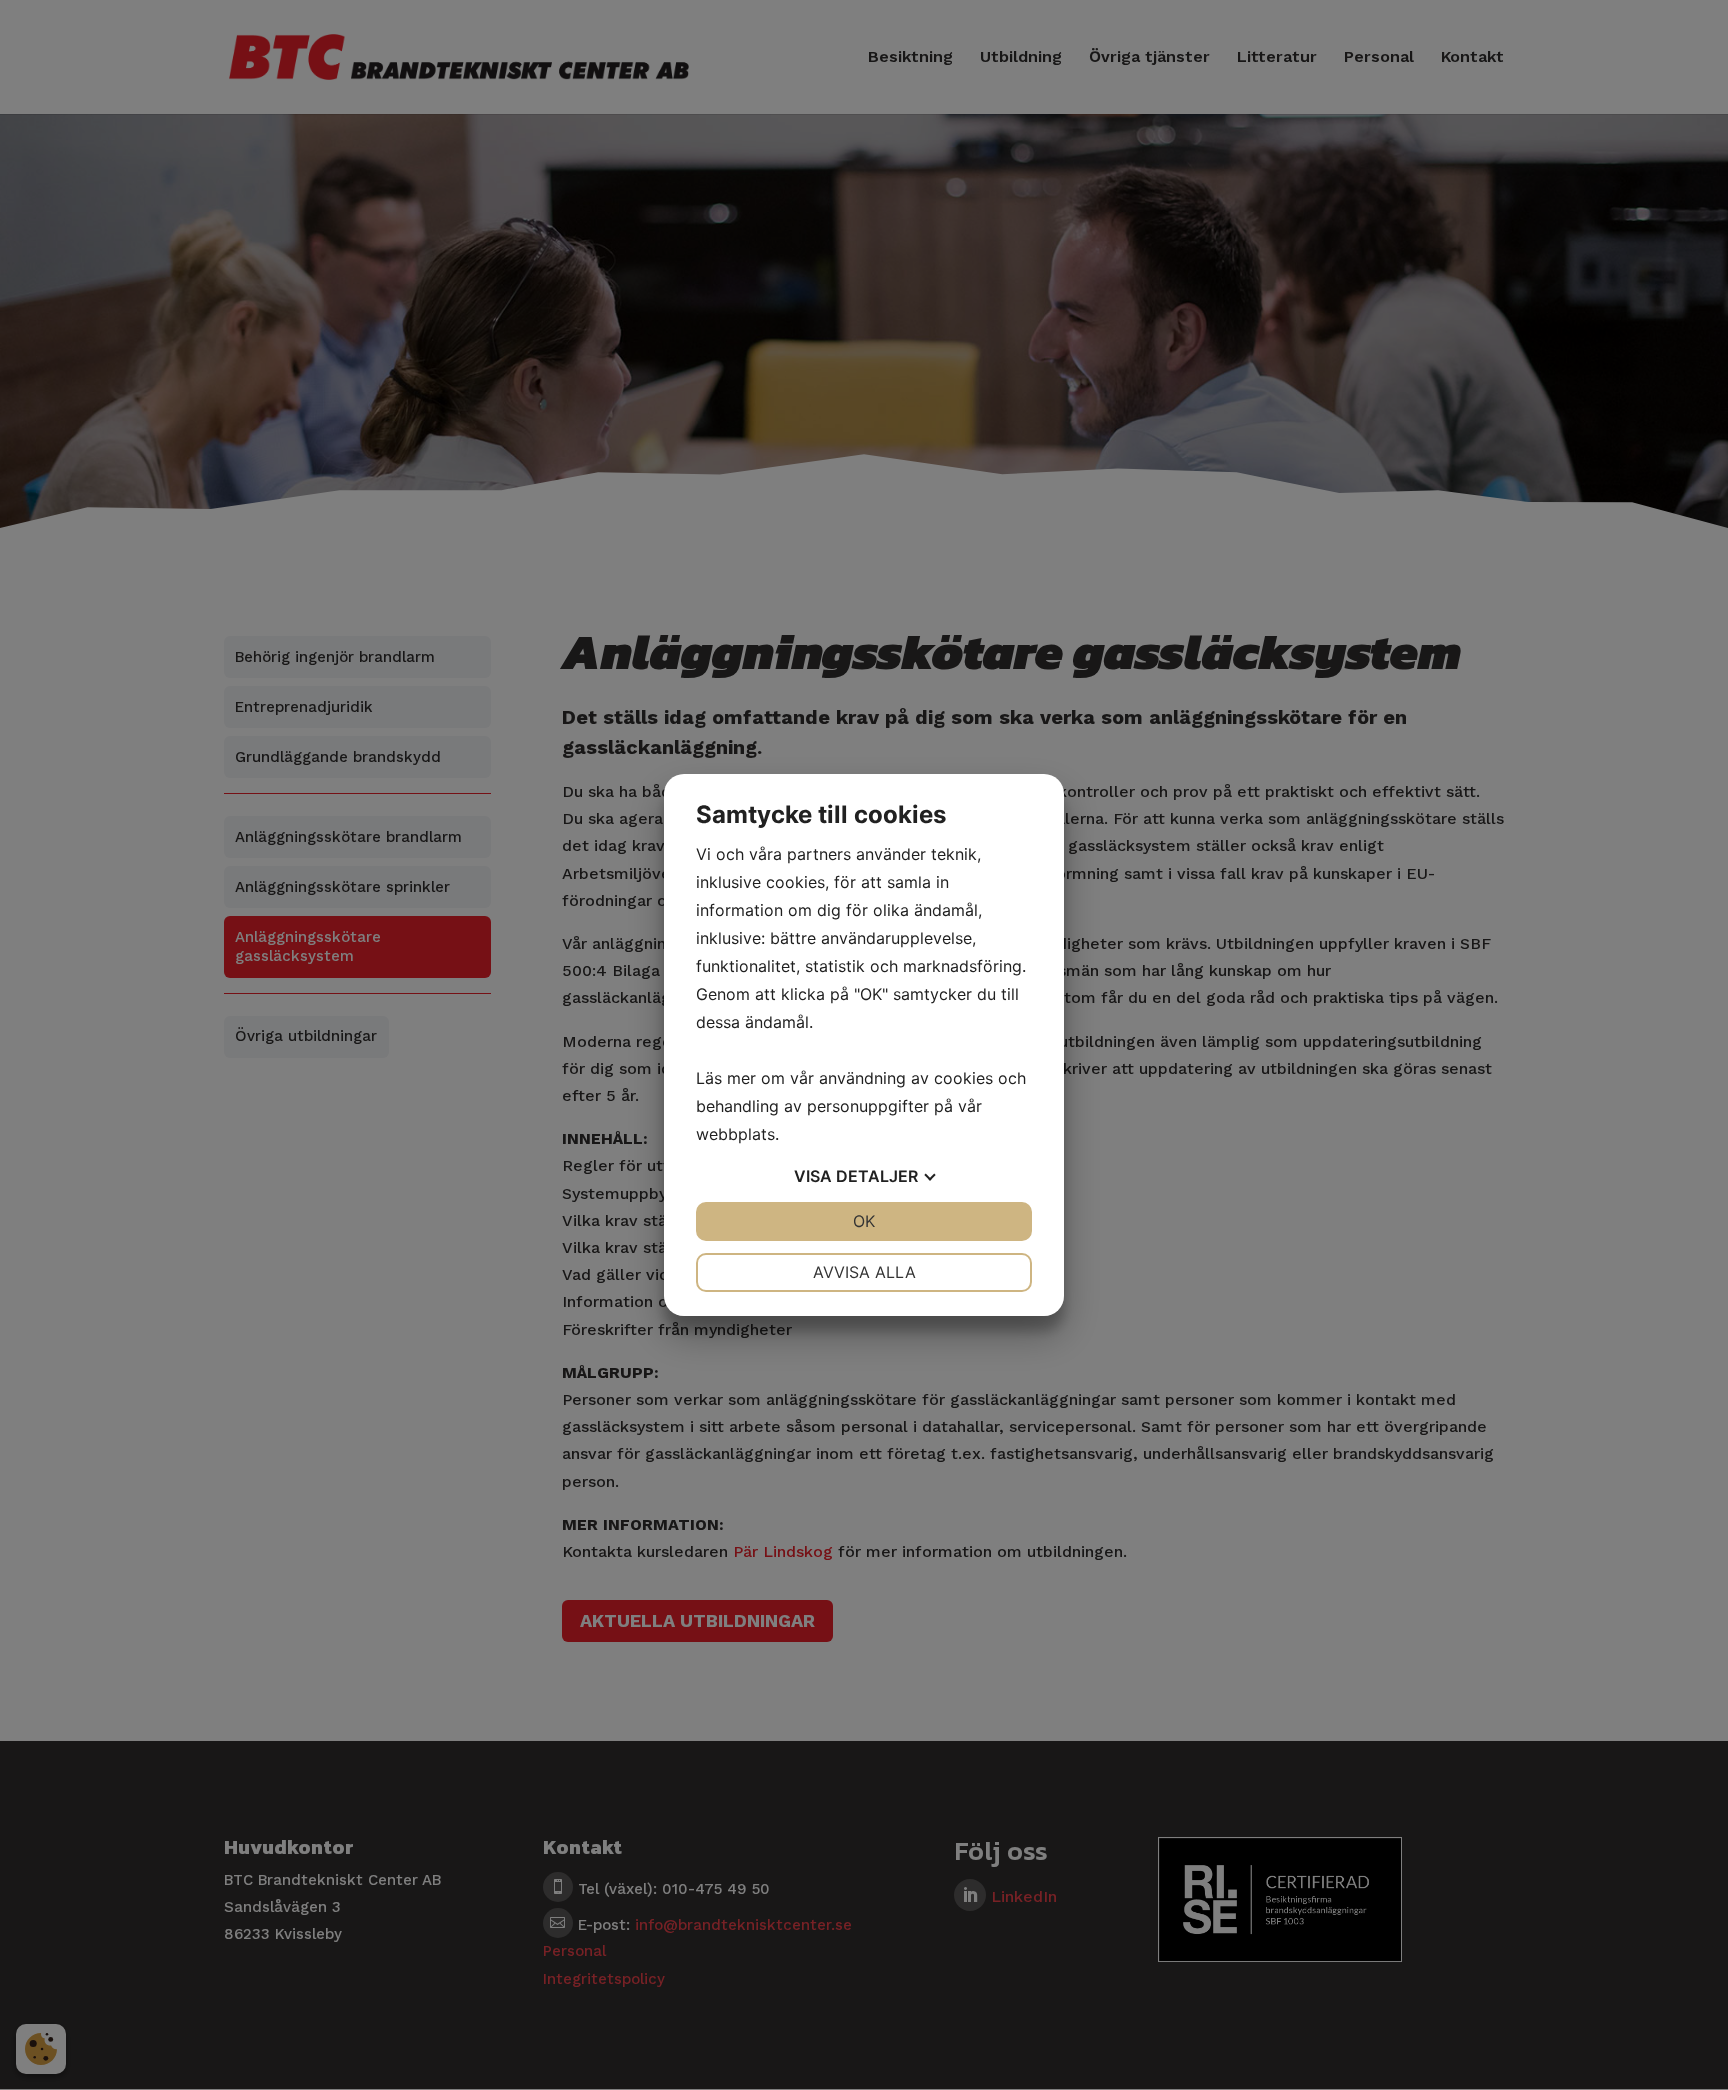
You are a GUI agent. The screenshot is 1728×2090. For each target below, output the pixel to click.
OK (864, 1221)
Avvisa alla (864, 1272)
